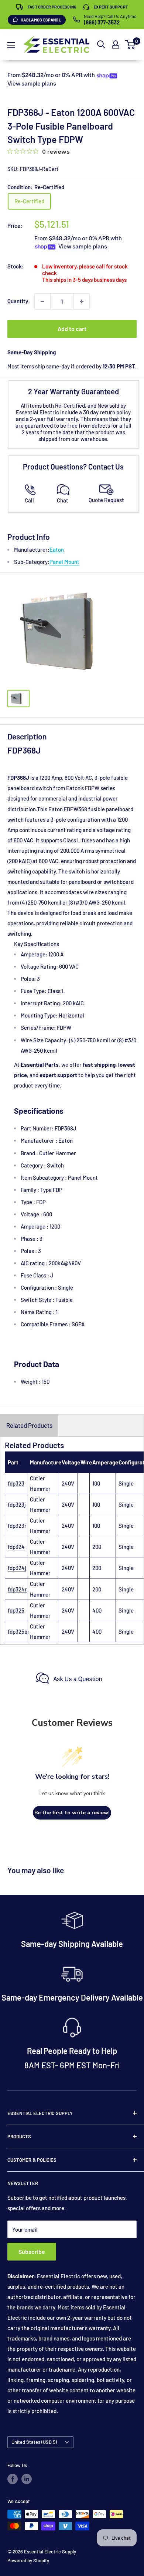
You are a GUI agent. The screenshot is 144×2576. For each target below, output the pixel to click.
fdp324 (16, 1547)
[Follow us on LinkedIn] (27, 2479)
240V (68, 1483)
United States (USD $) (34, 2442)
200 (97, 1547)
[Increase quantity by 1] (82, 301)
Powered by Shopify (28, 2560)
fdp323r (17, 1526)
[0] (131, 44)
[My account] (116, 44)
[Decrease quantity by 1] (42, 301)
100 (96, 1483)
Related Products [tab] (29, 1425)
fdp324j (17, 1568)
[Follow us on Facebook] (13, 2479)
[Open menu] (11, 45)
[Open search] (101, 44)
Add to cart (72, 329)
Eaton (57, 549)
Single (126, 1483)
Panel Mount (64, 562)
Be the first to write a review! (72, 1813)
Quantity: (19, 301)
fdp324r (17, 1589)
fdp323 (16, 1483)
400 (97, 1610)
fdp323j (17, 1504)
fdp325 (16, 1610)
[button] (130, 44)
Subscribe (32, 2251)
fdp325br (19, 1631)
